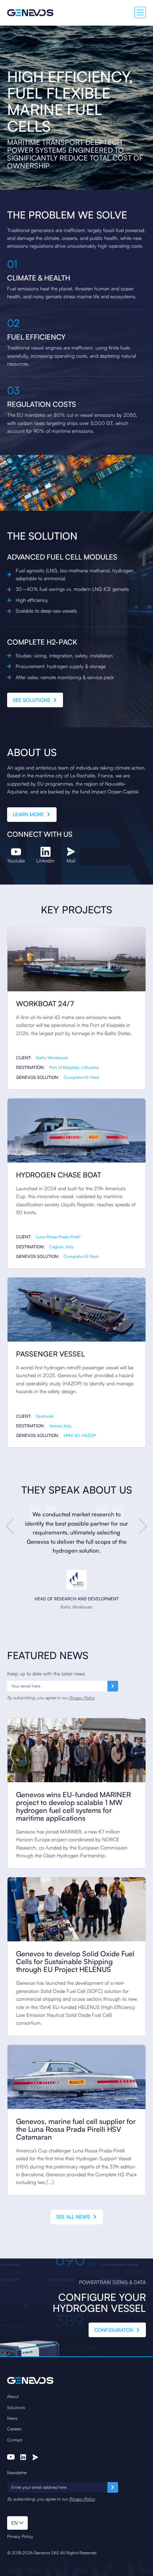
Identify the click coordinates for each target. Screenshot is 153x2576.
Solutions (16, 2407)
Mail (71, 861)
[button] (17, 2523)
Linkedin (45, 861)
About (13, 2396)
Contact (15, 2440)
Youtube (16, 861)
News (12, 2418)
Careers (14, 2429)
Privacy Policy (82, 1698)
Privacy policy (20, 2536)
